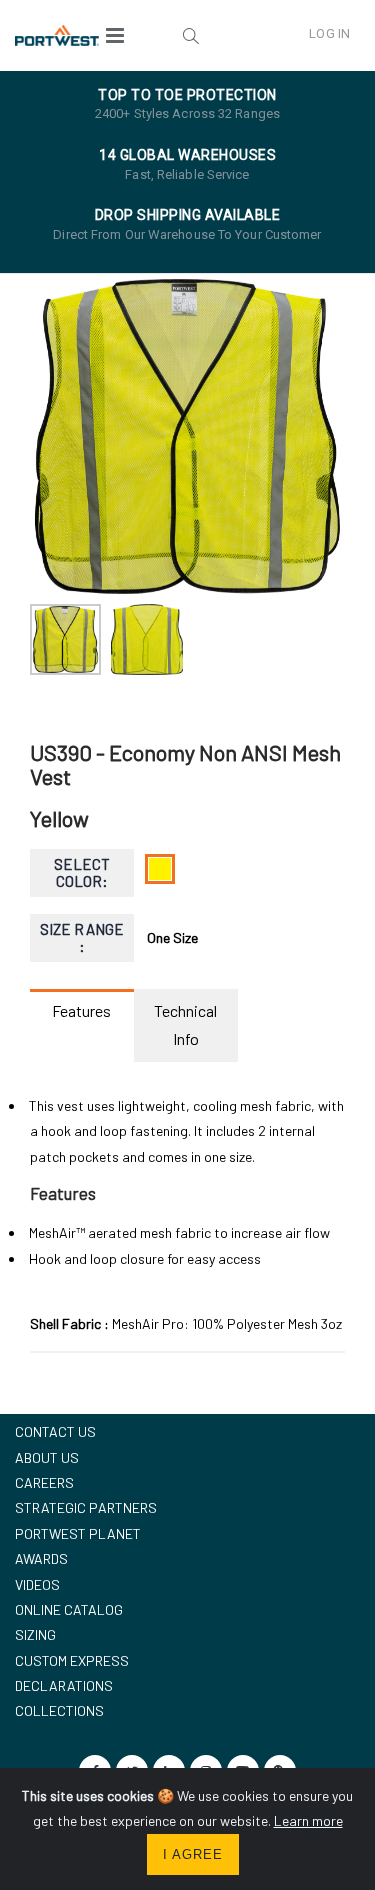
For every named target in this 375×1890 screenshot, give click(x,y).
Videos (37, 1584)
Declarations (64, 1685)
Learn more (308, 1820)
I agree (193, 1854)
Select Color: (82, 872)
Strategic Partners (86, 1507)
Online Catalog (69, 1609)
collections (59, 1710)
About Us (47, 1457)
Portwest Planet (78, 1533)
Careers (44, 1482)
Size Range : (82, 937)
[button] (191, 35)
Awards (41, 1558)
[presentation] (55, 436)
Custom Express (72, 1660)
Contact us (55, 1431)
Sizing (35, 1634)
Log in (329, 33)
